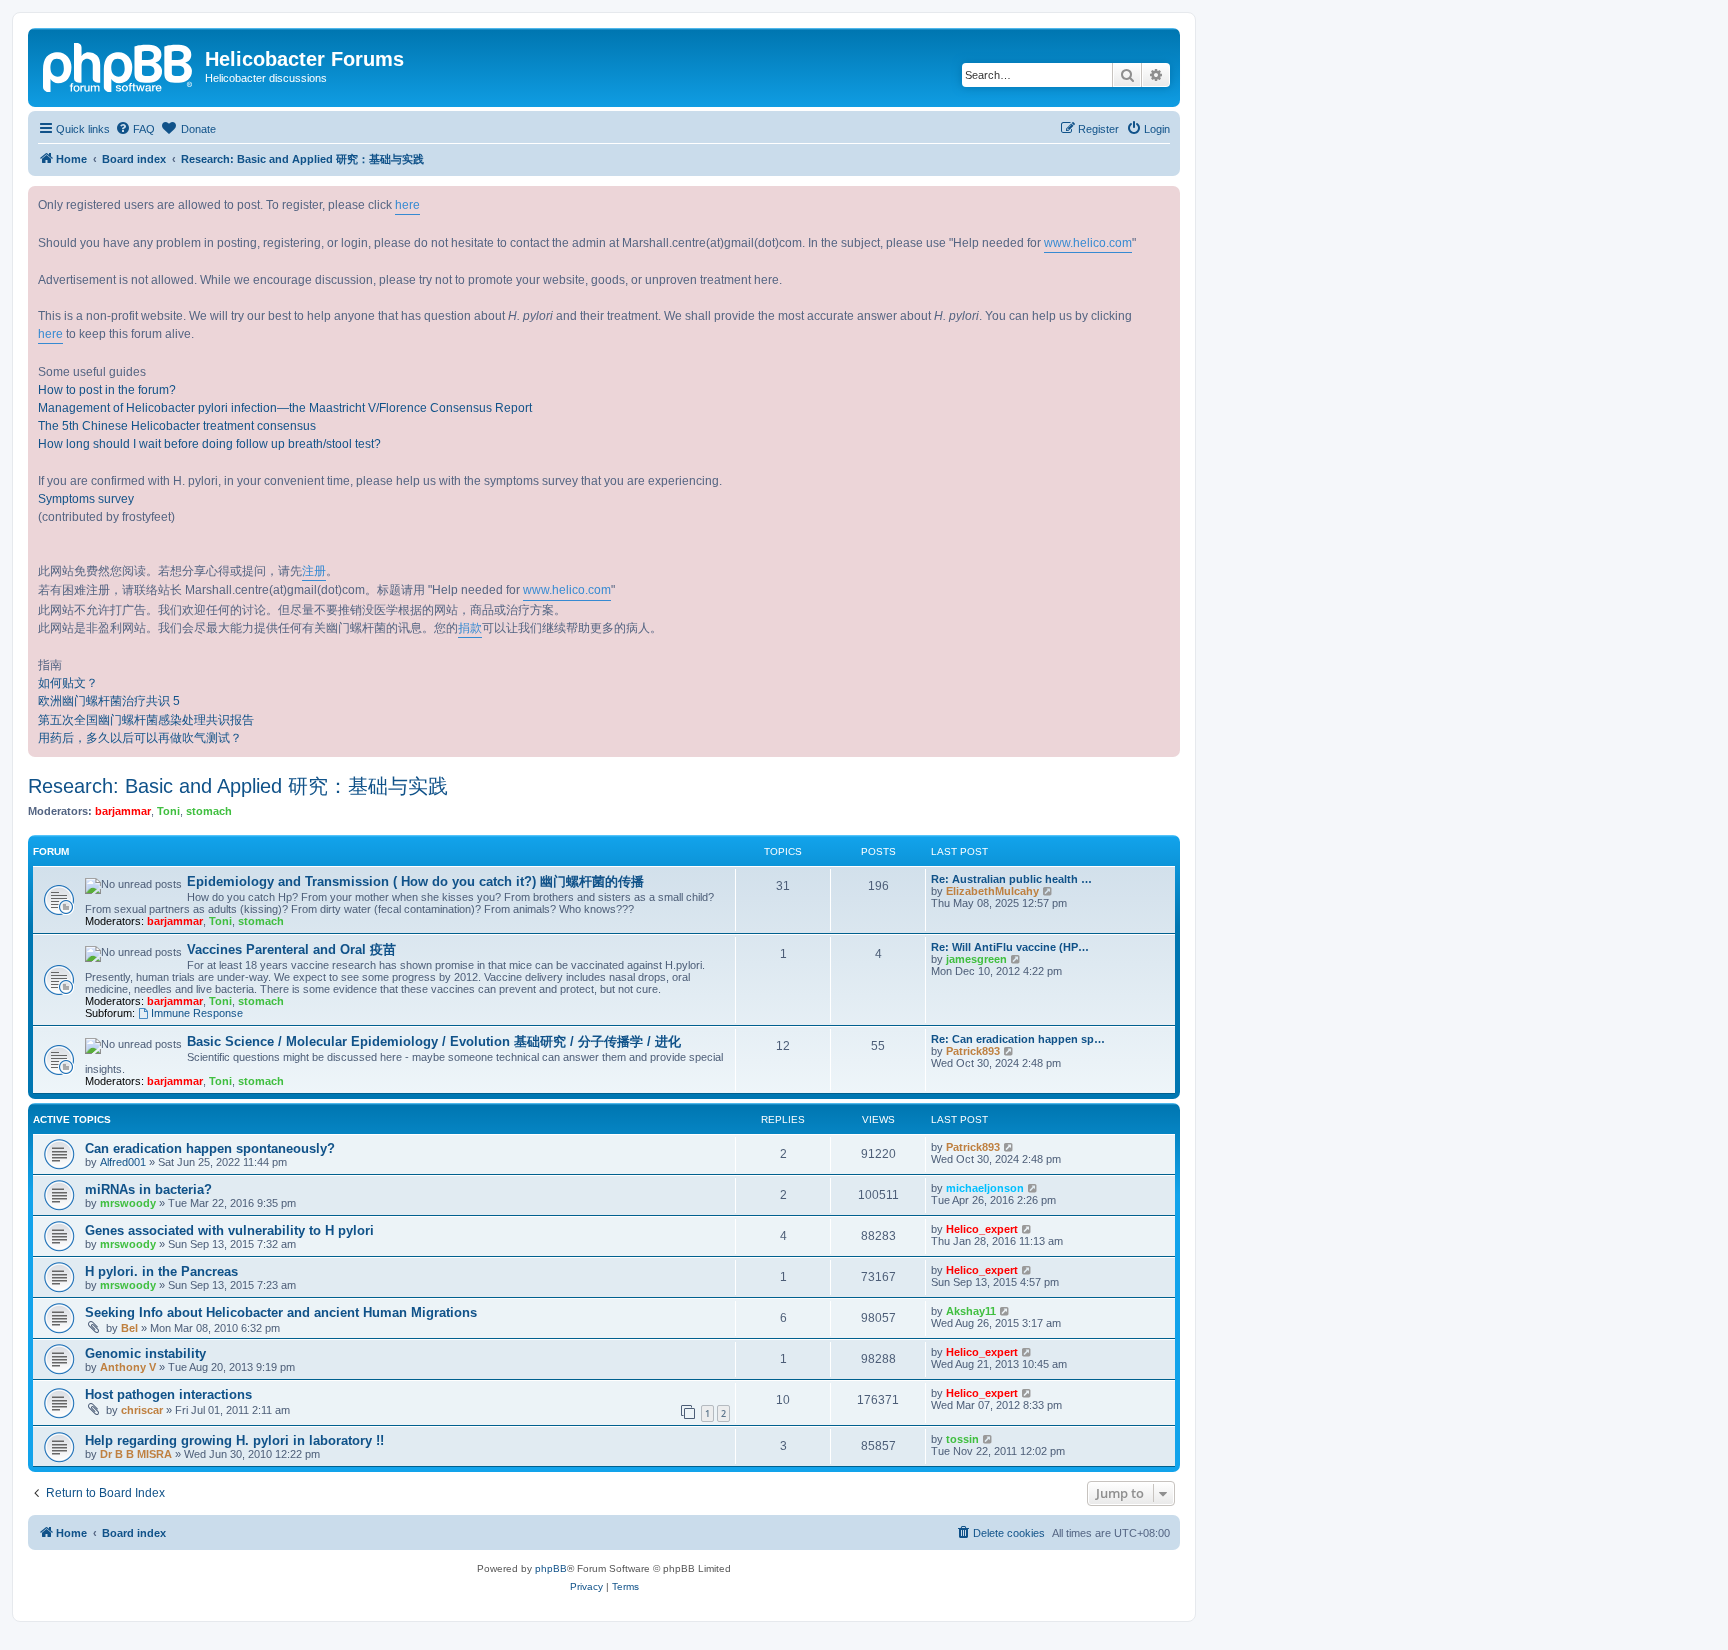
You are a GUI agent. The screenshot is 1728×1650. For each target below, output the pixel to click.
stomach (209, 811)
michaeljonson (985, 1188)
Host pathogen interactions (168, 1394)
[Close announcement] (1164, 202)
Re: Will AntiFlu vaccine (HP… (1010, 947)
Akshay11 (971, 1311)
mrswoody (128, 1203)
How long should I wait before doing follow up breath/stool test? (209, 444)
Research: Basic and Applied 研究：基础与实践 (238, 786)
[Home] (119, 65)
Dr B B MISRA (136, 1454)
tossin (962, 1439)
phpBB (551, 1568)
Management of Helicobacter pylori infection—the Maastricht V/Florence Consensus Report (285, 408)
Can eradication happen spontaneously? (210, 1148)
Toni (168, 811)
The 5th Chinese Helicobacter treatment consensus (177, 426)
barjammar (123, 811)
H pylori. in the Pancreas (161, 1271)
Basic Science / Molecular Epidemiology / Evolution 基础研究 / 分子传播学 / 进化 (434, 1041)
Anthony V (128, 1367)
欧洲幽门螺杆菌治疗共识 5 (109, 701)
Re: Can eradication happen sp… (1018, 1039)
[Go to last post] (1009, 1147)
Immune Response (197, 1013)
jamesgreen (976, 959)
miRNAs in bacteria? (148, 1189)
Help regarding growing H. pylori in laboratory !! (234, 1440)
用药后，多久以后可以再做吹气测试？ (140, 738)
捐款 (470, 628)
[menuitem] (135, 129)
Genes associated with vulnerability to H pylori (229, 1230)
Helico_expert (982, 1229)
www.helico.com (1088, 243)
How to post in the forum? (107, 390)
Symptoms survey (86, 499)
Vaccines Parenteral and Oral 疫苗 (291, 949)
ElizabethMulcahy (992, 891)
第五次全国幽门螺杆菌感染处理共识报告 (146, 720)
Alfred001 (123, 1162)
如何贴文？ (68, 683)
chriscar (142, 1410)
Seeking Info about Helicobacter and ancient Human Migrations (281, 1312)
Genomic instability (145, 1353)
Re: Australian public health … (1011, 879)
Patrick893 (973, 1051)
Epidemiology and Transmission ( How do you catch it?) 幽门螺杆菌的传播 (415, 881)
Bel (129, 1328)
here (407, 205)
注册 (314, 571)
